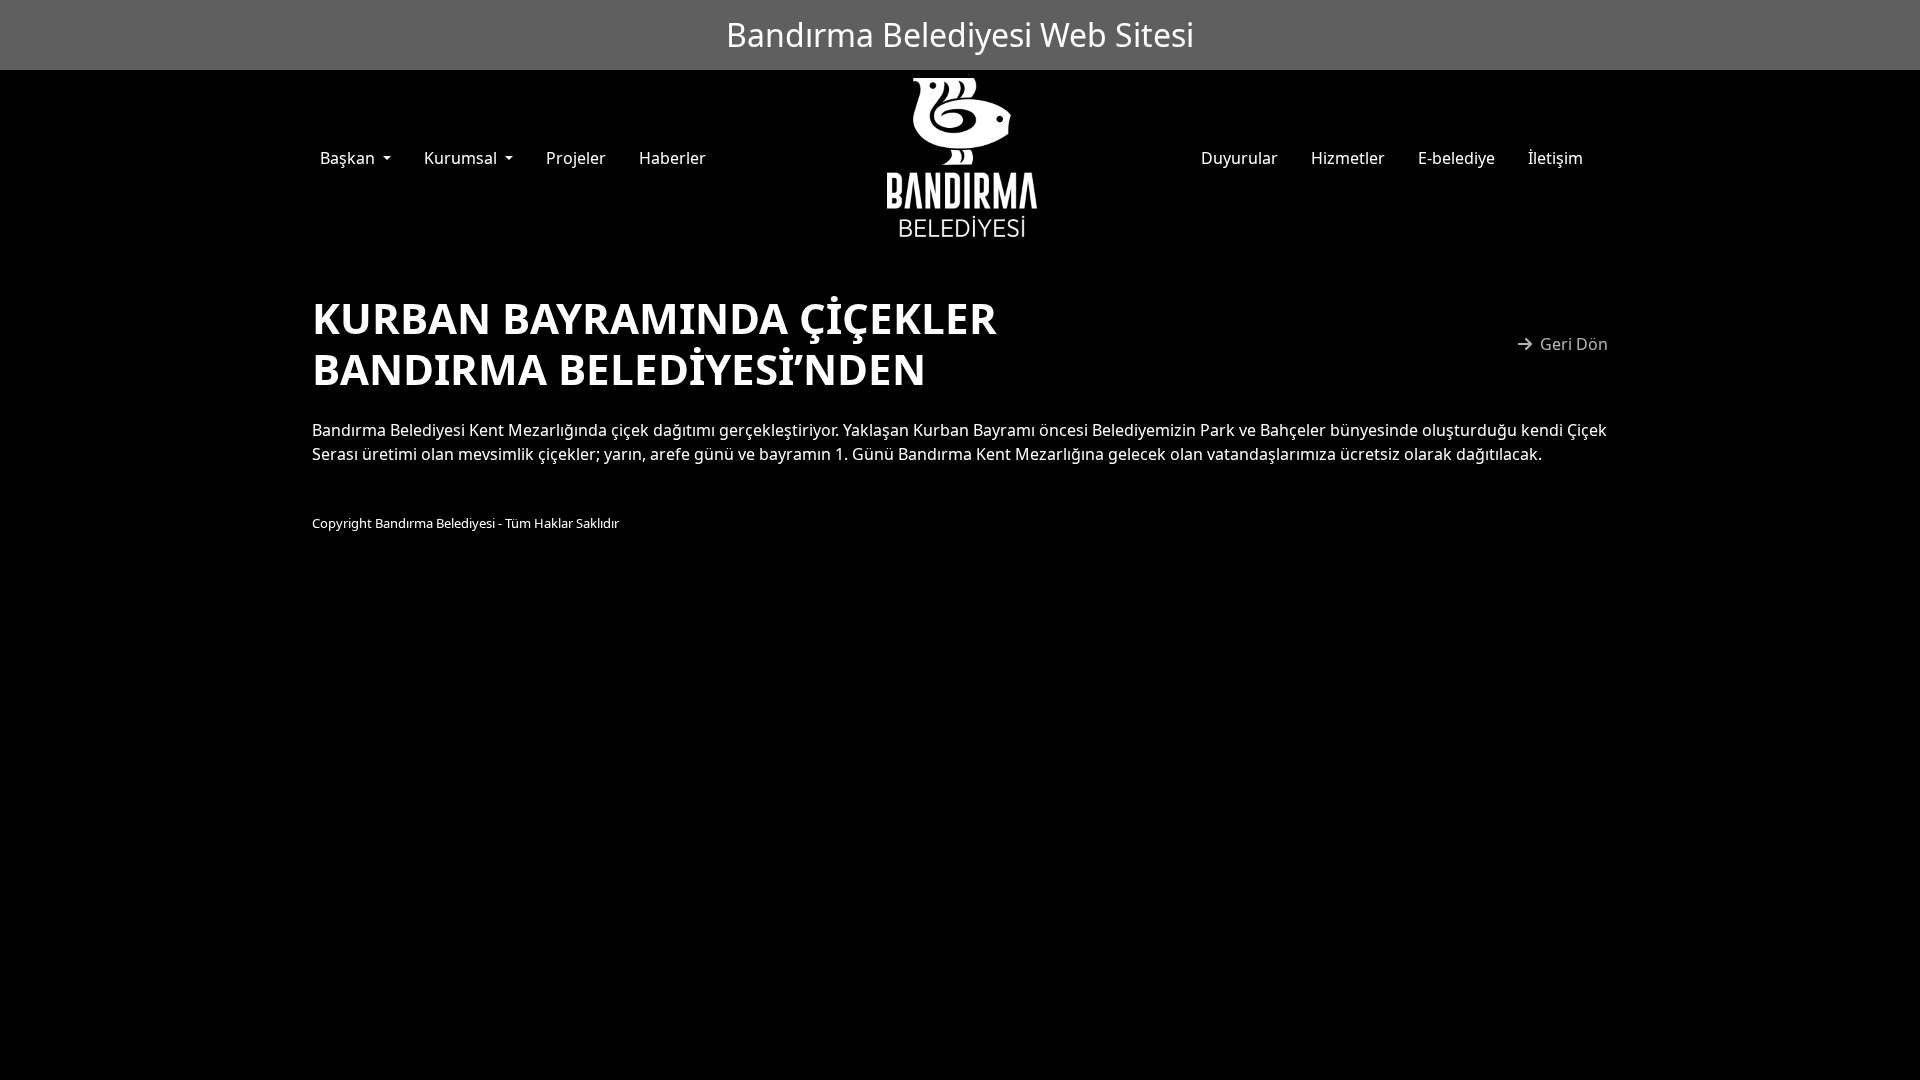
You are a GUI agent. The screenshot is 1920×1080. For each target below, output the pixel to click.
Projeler (576, 158)
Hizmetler (1348, 158)
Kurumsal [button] (462, 158)
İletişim (1555, 158)
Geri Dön (1574, 344)
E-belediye (1456, 158)
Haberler (672, 158)
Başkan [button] (349, 158)
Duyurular (1239, 158)
